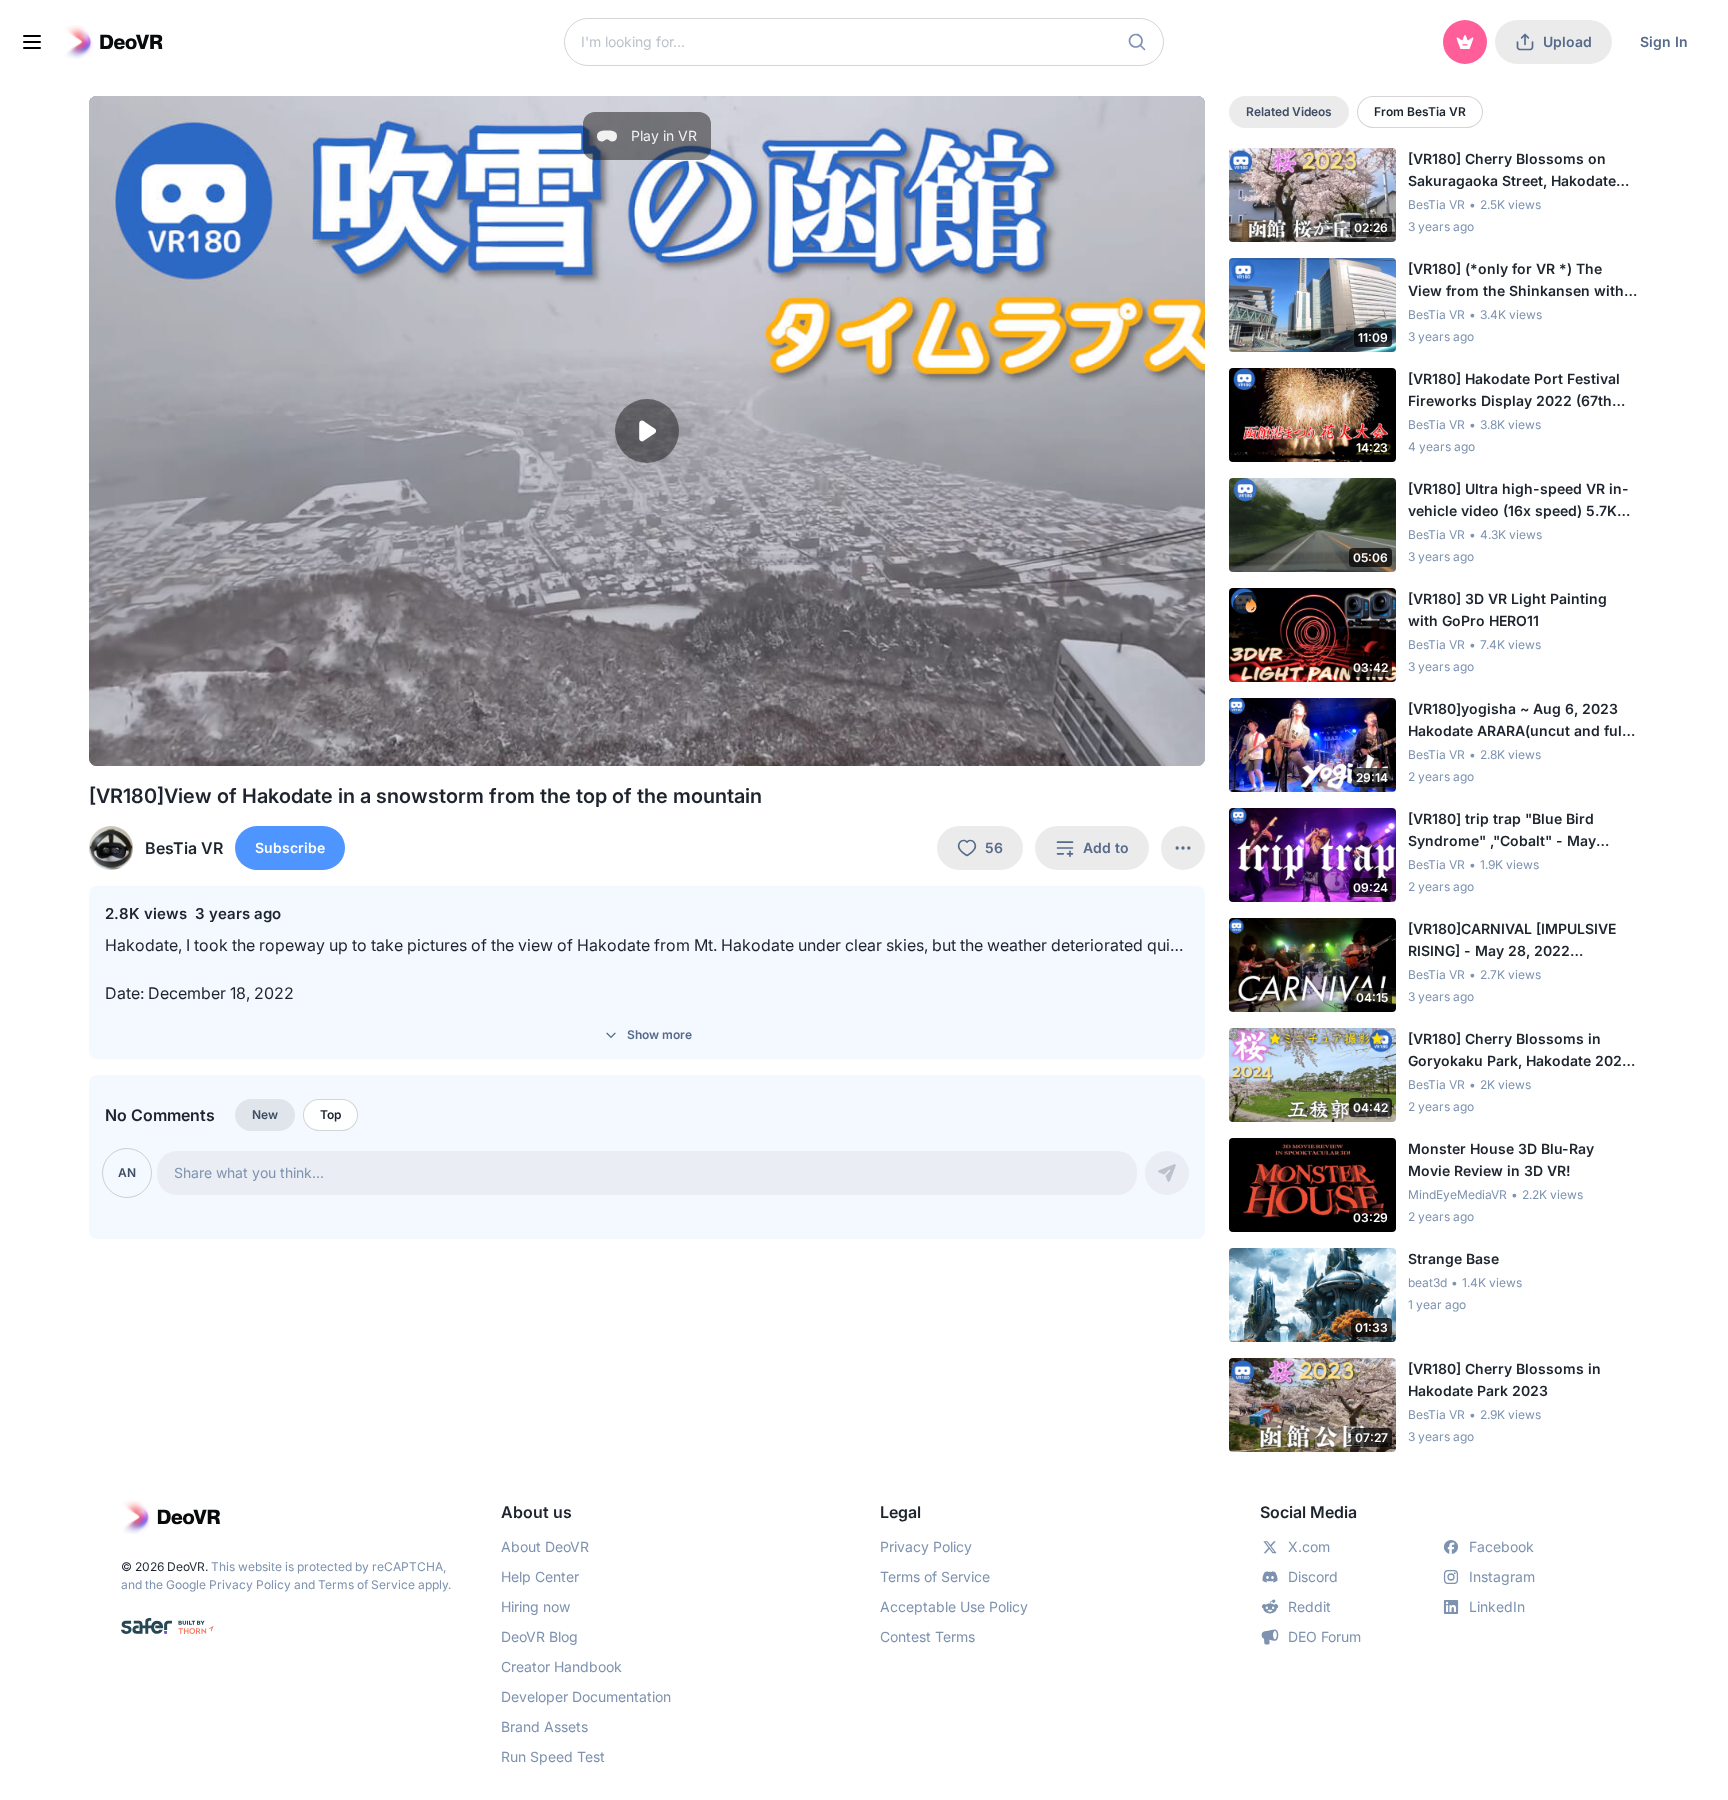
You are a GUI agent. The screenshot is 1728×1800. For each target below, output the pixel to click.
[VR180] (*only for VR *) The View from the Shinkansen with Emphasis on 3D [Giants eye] (1516, 281)
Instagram (1502, 1576)
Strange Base (1453, 1258)
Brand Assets (544, 1726)
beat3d (1427, 1282)
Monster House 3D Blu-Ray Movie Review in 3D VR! (1501, 1159)
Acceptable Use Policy (954, 1606)
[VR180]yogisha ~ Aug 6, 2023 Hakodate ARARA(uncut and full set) (1517, 721)
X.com (1309, 1546)
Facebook (1501, 1546)
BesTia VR (1436, 204)
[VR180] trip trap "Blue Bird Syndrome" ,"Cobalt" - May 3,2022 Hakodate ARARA (1502, 831)
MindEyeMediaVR (1457, 1194)
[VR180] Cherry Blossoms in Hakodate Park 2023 (1504, 1379)
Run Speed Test (553, 1756)
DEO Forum (1324, 1636)
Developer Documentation (586, 1696)
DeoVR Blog (539, 1636)
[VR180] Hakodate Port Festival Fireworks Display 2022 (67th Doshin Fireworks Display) (1514, 391)
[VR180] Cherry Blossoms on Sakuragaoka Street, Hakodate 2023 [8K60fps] (1512, 171)
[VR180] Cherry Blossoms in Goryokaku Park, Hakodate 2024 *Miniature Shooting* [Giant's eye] (1519, 1051)
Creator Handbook (561, 1666)
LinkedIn (1497, 1606)
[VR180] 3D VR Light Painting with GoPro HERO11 (1507, 609)
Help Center (540, 1576)
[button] (1137, 42)
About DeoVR (545, 1546)
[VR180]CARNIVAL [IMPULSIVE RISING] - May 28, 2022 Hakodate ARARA (1512, 941)
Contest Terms (927, 1636)
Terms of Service (366, 1584)
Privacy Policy (250, 1584)
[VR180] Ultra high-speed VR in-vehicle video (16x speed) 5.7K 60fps (1518, 501)
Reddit (1309, 1606)
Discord (1313, 1576)
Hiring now (535, 1606)
